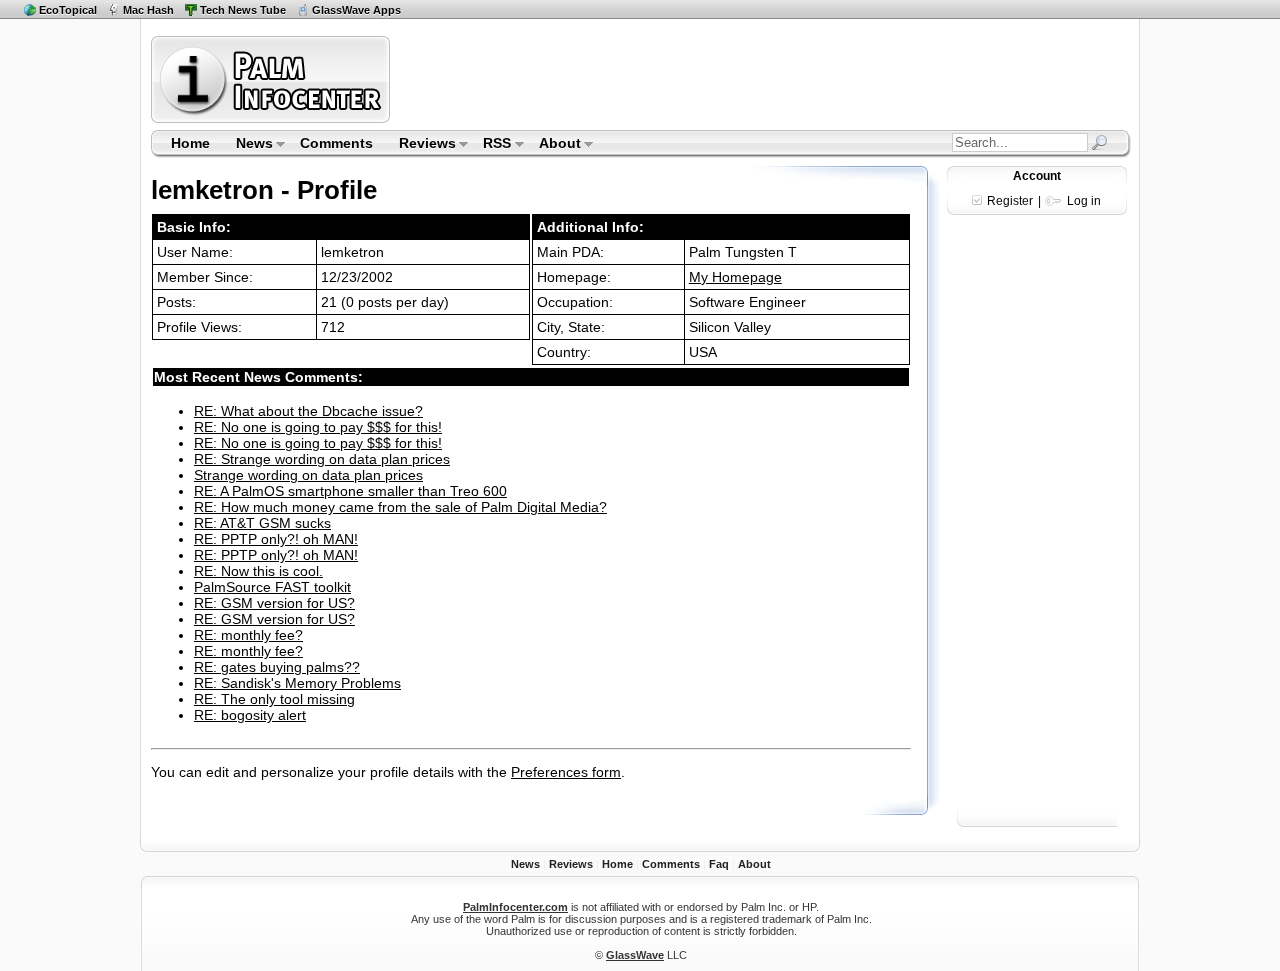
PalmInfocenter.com (515, 907)
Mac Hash (148, 10)
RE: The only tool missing (274, 699)
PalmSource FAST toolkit (272, 587)
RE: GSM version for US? (274, 603)
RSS (491, 145)
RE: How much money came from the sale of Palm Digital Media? (400, 507)
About (553, 145)
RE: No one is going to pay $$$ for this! (318, 427)
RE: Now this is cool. (258, 571)
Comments (336, 143)
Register (1010, 201)
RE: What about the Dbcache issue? (308, 411)
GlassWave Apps (356, 10)
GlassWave (635, 955)
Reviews (421, 145)
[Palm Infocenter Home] (272, 118)
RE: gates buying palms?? (277, 667)
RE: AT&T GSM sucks (262, 523)
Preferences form (566, 772)
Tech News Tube (243, 10)
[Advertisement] (763, 79)
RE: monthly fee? (248, 635)
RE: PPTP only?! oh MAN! (276, 539)
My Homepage (735, 277)
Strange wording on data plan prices (308, 475)
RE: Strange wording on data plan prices (322, 459)
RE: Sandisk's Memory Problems (297, 683)
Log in (1084, 201)
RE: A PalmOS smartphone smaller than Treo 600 (350, 491)
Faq (719, 864)
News (248, 145)
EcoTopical (68, 10)
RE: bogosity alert (250, 715)
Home (190, 143)
